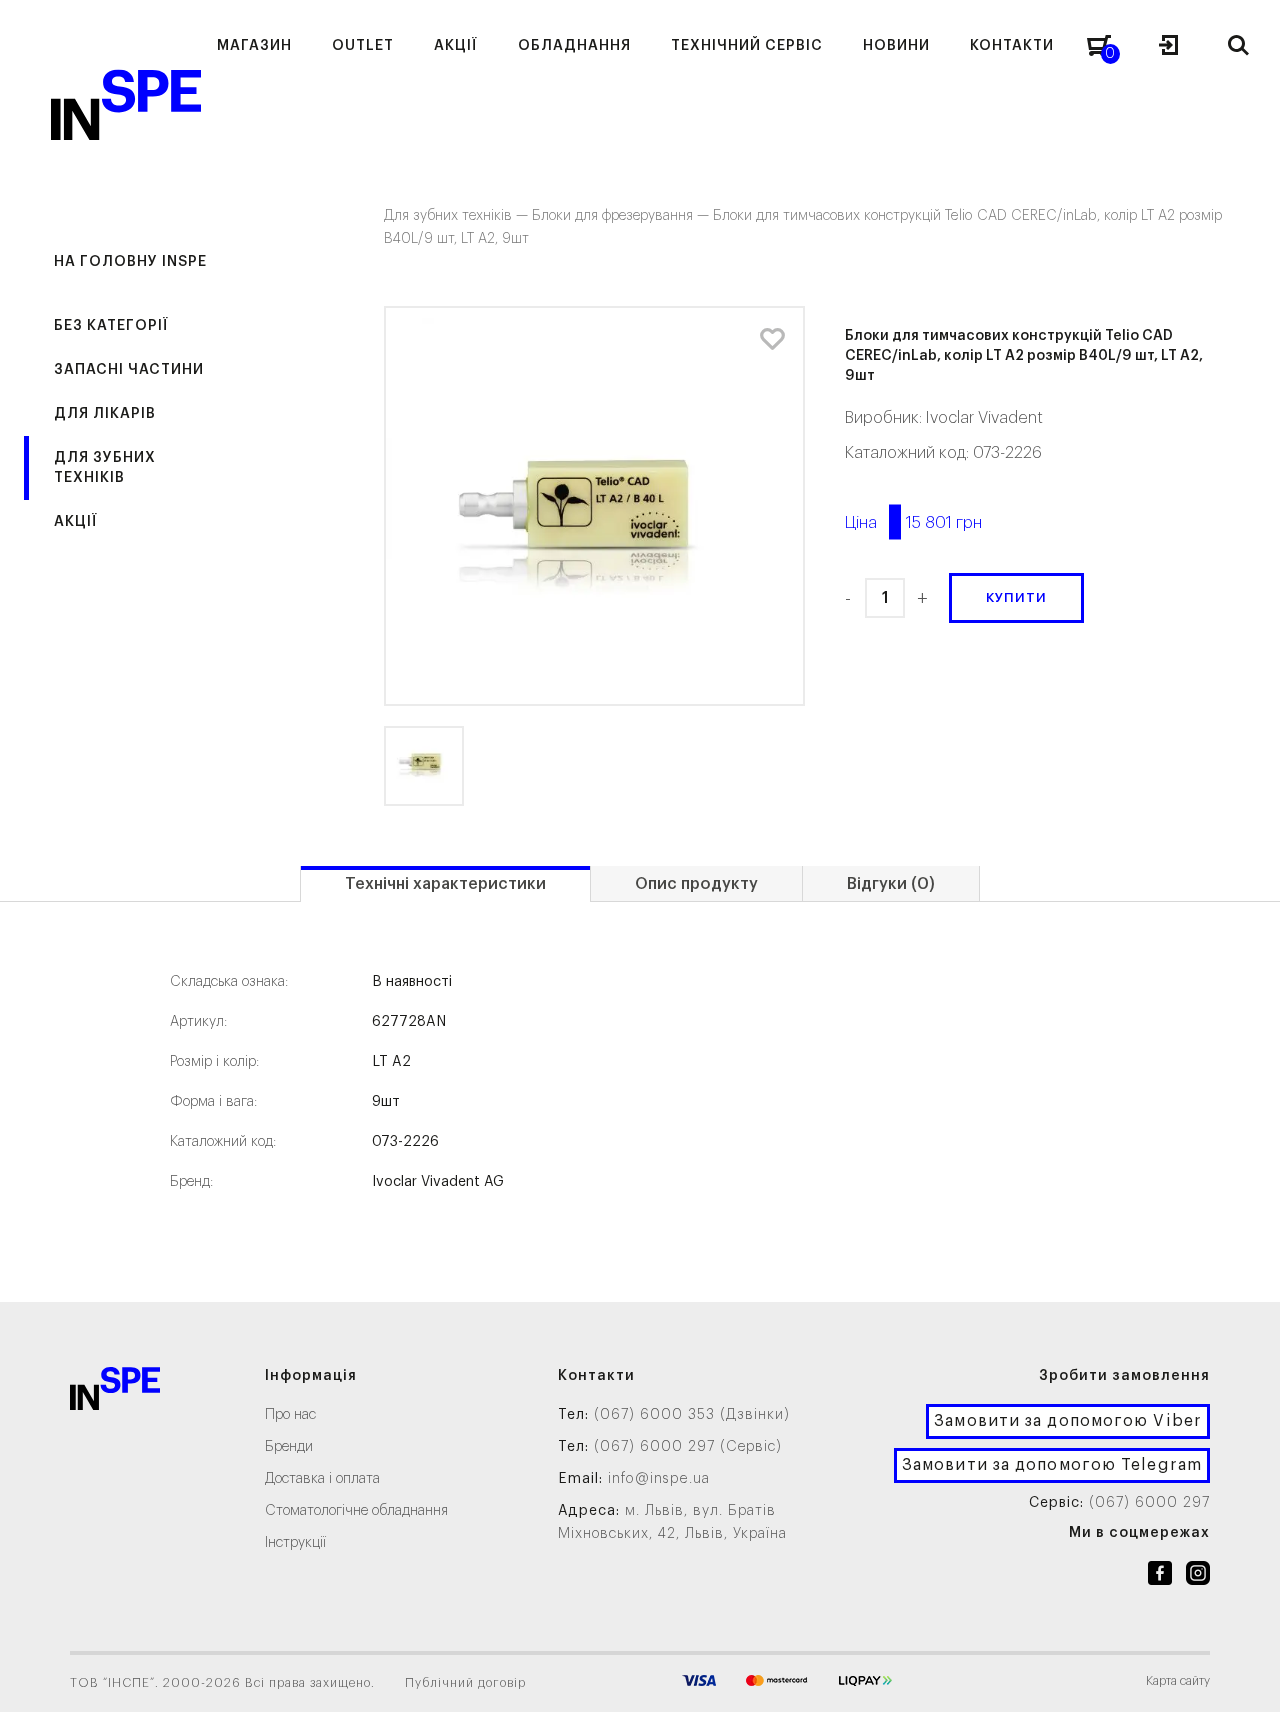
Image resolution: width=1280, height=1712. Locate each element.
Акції (76, 522)
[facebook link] (1160, 1577)
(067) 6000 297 (1149, 1503)
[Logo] (115, 1392)
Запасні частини (129, 370)
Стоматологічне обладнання (356, 1511)
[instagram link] (1198, 1577)
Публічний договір (465, 1683)
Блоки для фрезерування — (622, 216)
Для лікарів (105, 414)
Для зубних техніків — (458, 216)
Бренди (289, 1447)
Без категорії (111, 326)
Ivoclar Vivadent (984, 418)
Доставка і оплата (322, 1479)
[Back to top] (1245, 1677)
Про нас (290, 1415)
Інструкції (295, 1543)
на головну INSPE (130, 262)
